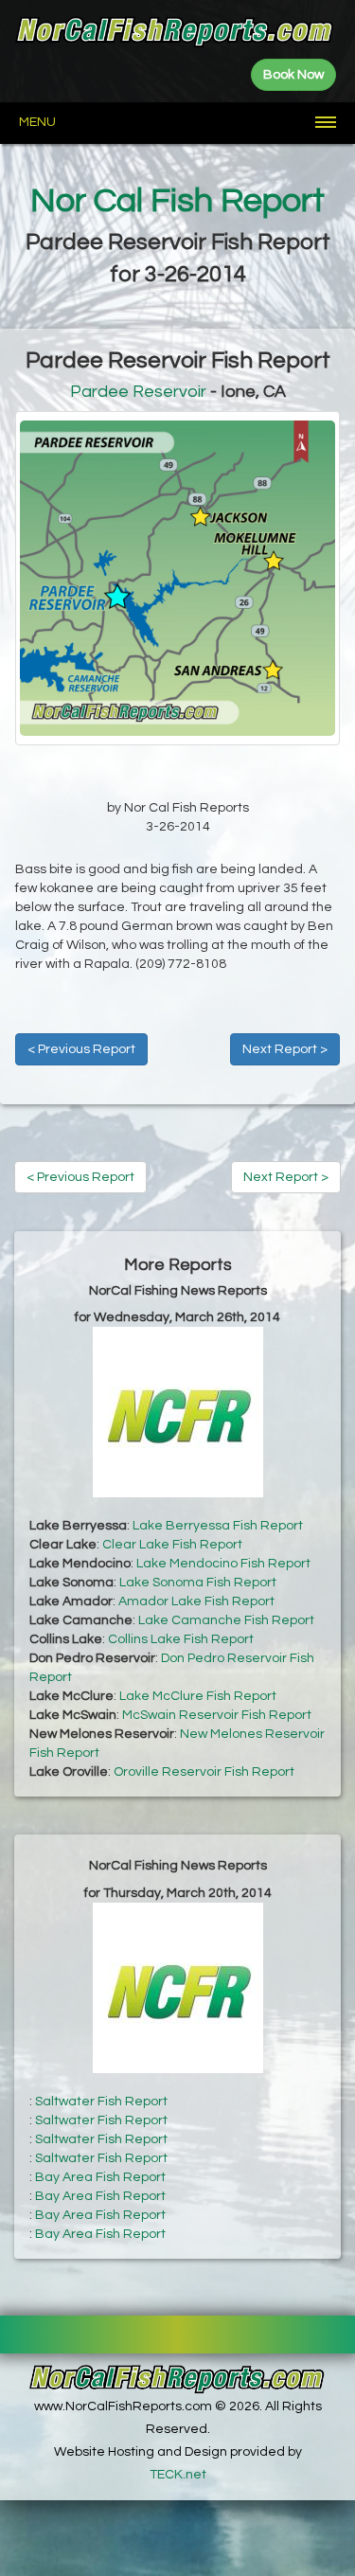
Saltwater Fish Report (101, 2102)
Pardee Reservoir (138, 392)
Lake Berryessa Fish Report (218, 1526)
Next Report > (285, 1049)
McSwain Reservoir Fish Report (217, 1715)
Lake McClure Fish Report (198, 1696)
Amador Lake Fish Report (196, 1601)
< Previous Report (81, 1049)
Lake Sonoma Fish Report (198, 1583)
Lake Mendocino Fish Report (223, 1564)
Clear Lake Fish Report (172, 1545)
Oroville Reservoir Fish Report (204, 1772)
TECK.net (178, 2475)
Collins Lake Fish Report (181, 1639)
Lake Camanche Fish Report (226, 1620)
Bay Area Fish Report (100, 2177)
